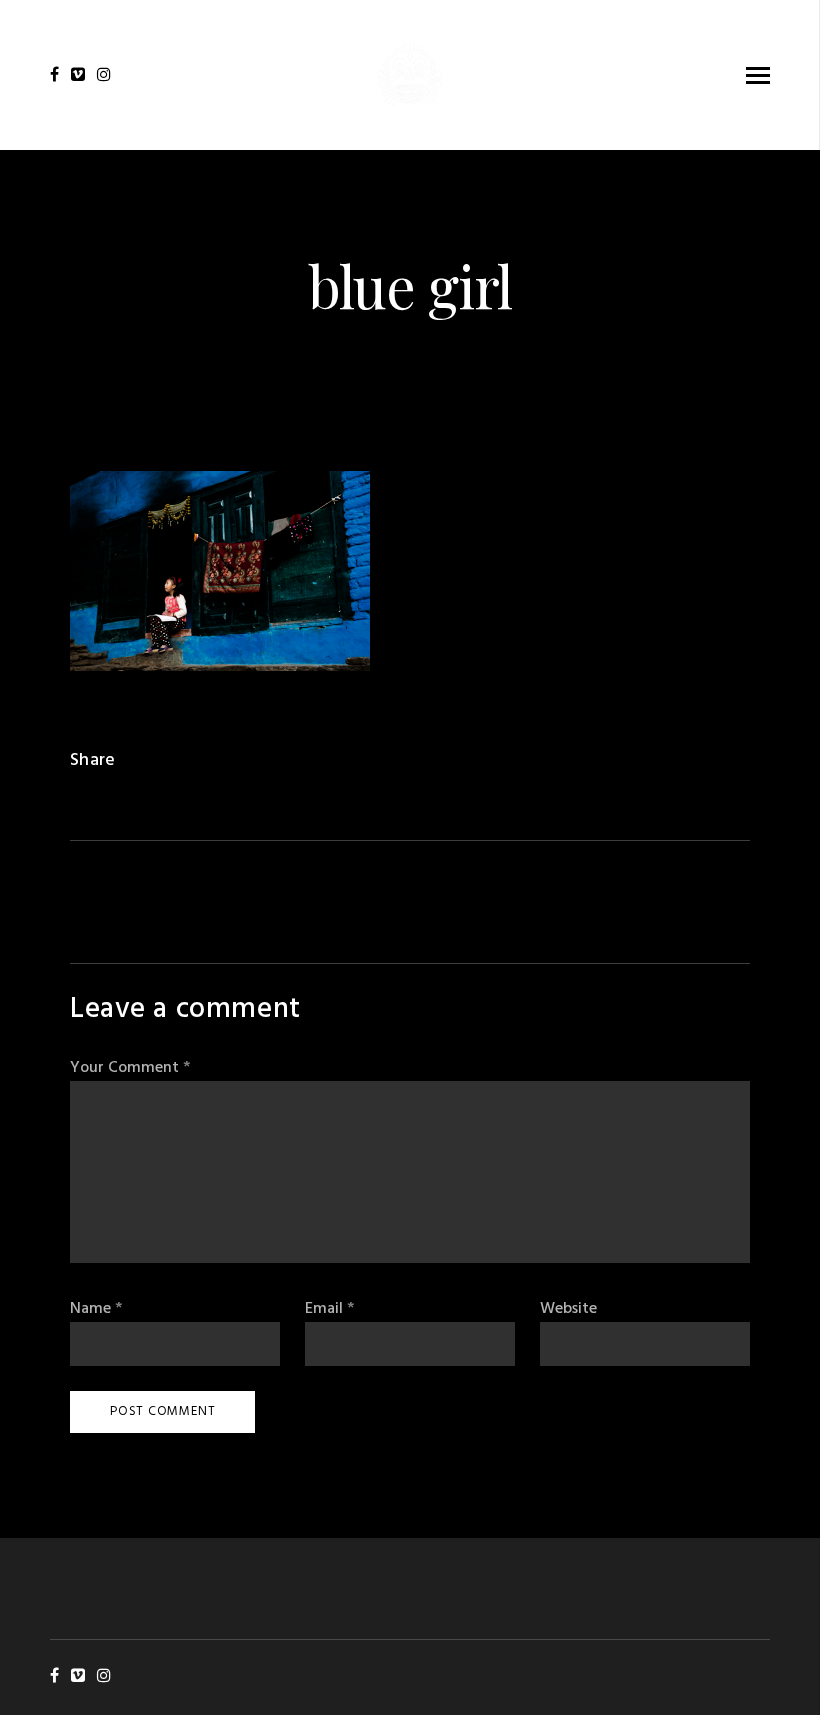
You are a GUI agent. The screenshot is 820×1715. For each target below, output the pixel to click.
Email (329, 1309)
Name (96, 1309)
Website (568, 1309)
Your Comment (130, 1068)
